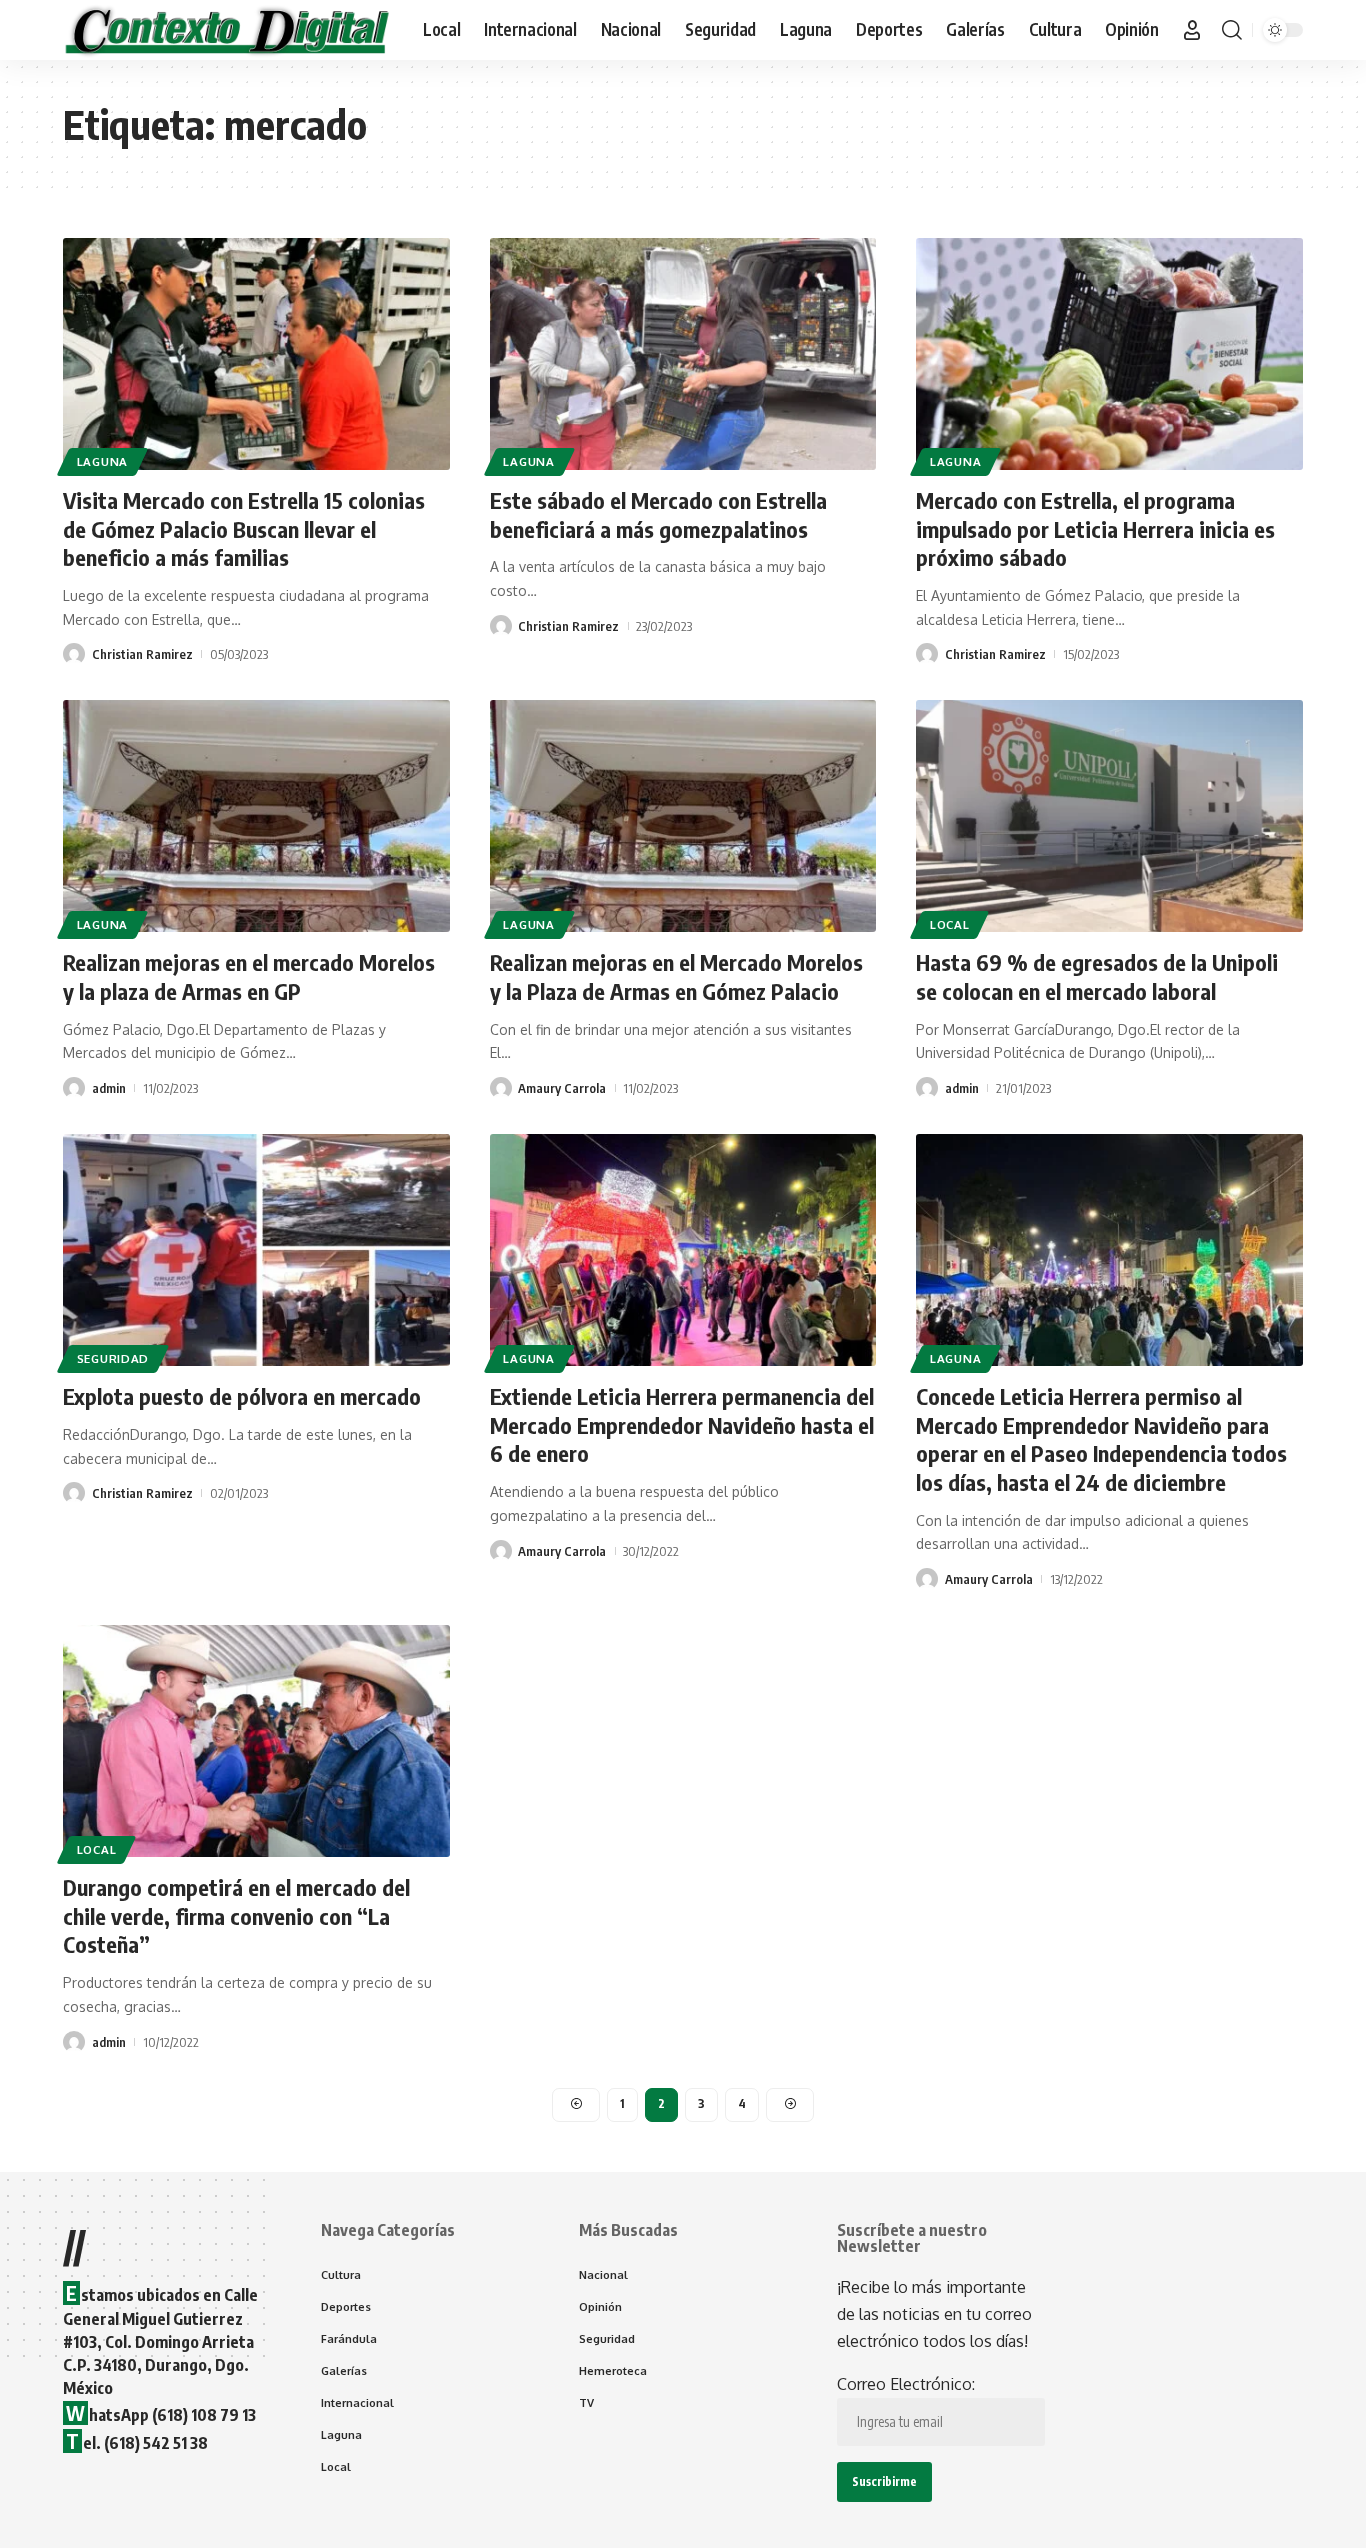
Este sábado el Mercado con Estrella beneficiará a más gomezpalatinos (658, 514)
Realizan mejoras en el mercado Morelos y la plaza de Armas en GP (249, 976)
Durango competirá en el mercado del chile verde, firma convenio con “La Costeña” (236, 1915)
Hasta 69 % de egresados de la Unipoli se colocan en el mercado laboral (1097, 976)
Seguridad (113, 1358)
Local (950, 924)
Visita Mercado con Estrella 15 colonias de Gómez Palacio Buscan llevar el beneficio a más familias (244, 528)
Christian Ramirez (142, 654)
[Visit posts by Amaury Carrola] (501, 1088)
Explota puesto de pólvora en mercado (242, 1396)
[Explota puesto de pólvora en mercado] (256, 1250)
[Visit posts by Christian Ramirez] (74, 654)
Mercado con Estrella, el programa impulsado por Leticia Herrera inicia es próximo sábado (1095, 528)
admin (109, 1088)
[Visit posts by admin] (74, 1088)
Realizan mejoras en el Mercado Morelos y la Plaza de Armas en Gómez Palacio (676, 976)
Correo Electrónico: (906, 2384)
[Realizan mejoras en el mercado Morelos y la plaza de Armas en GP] (256, 816)
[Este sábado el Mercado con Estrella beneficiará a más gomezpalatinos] (683, 354)
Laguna (102, 461)
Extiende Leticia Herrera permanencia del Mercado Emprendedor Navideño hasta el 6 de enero (682, 1424)
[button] (1192, 30)
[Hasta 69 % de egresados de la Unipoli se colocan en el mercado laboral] (1109, 816)
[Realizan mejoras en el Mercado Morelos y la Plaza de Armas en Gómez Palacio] (683, 816)
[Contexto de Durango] (227, 30)
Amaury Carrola (562, 1088)
